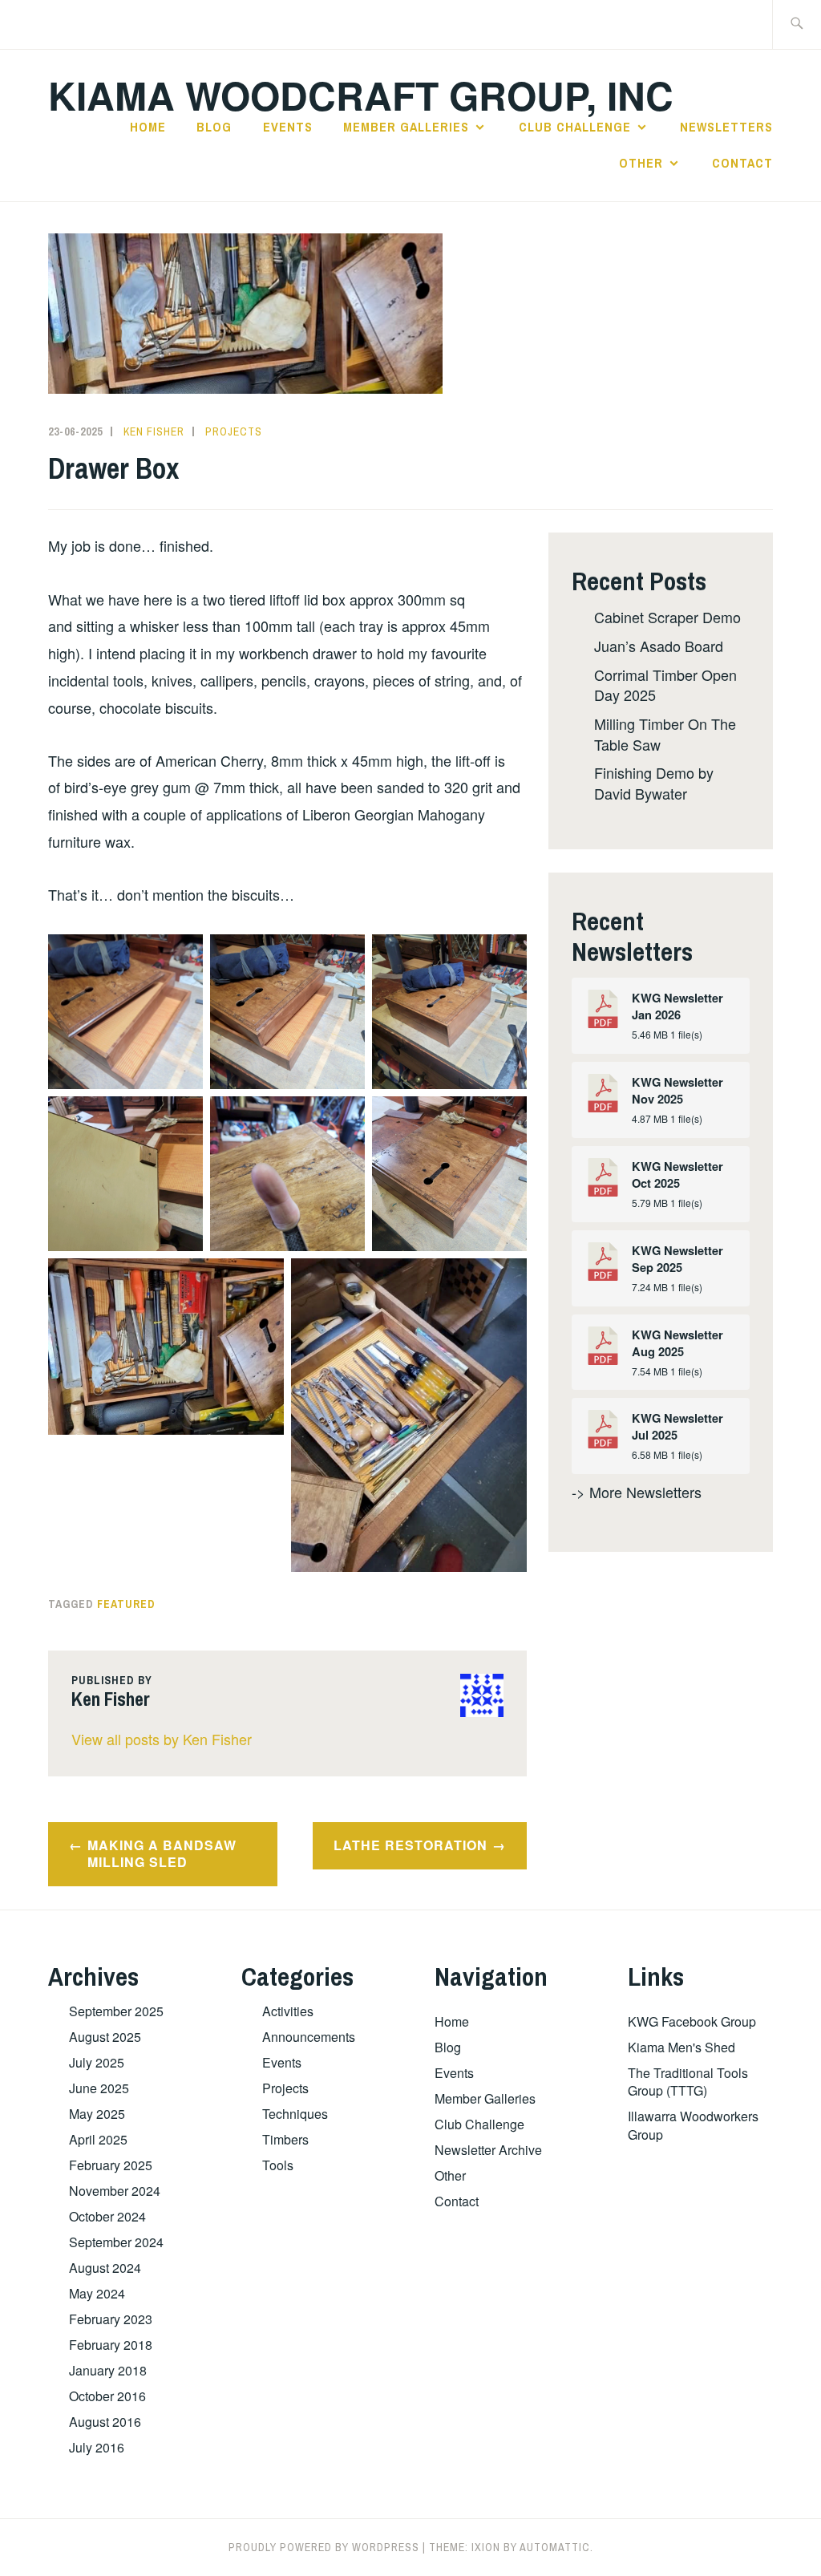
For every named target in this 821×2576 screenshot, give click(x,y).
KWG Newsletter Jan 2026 (677, 1007)
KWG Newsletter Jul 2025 (677, 1427)
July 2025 (97, 2062)
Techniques (295, 2114)
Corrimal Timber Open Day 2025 (665, 685)
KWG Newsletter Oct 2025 (677, 1175)
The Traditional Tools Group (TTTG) (688, 2082)
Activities (288, 2011)
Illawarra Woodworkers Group (693, 2125)
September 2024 (116, 2242)
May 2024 (97, 2293)
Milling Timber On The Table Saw (665, 733)
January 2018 (108, 2370)
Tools (278, 2165)
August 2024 (105, 2268)
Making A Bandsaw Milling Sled (162, 1853)
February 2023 (111, 2319)
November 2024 (115, 2191)
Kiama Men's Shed (681, 2047)
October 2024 (107, 2216)
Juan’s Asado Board (659, 646)
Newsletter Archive (488, 2150)
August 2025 (105, 2037)
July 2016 (97, 2447)
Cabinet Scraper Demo (667, 617)
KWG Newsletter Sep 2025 (677, 1259)
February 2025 (111, 2165)
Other (641, 163)
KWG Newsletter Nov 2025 (677, 1091)
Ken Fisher (154, 431)
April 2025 (98, 2139)
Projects (234, 431)
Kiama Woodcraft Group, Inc (361, 95)
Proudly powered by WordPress (324, 2547)
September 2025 (116, 2011)
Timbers (285, 2139)
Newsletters (726, 127)
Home (148, 127)
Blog (214, 127)
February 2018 (111, 2345)
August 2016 (105, 2422)
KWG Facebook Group (692, 2021)
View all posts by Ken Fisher (162, 1739)
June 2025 (99, 2088)
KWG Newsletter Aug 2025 (677, 1343)
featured (126, 1604)
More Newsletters (645, 1492)
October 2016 (107, 2396)
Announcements (309, 2037)
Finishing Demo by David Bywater (654, 782)
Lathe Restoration (410, 1845)
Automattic (555, 2547)
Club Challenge (575, 127)
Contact (742, 163)
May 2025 (97, 2114)
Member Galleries (406, 127)
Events (288, 127)
